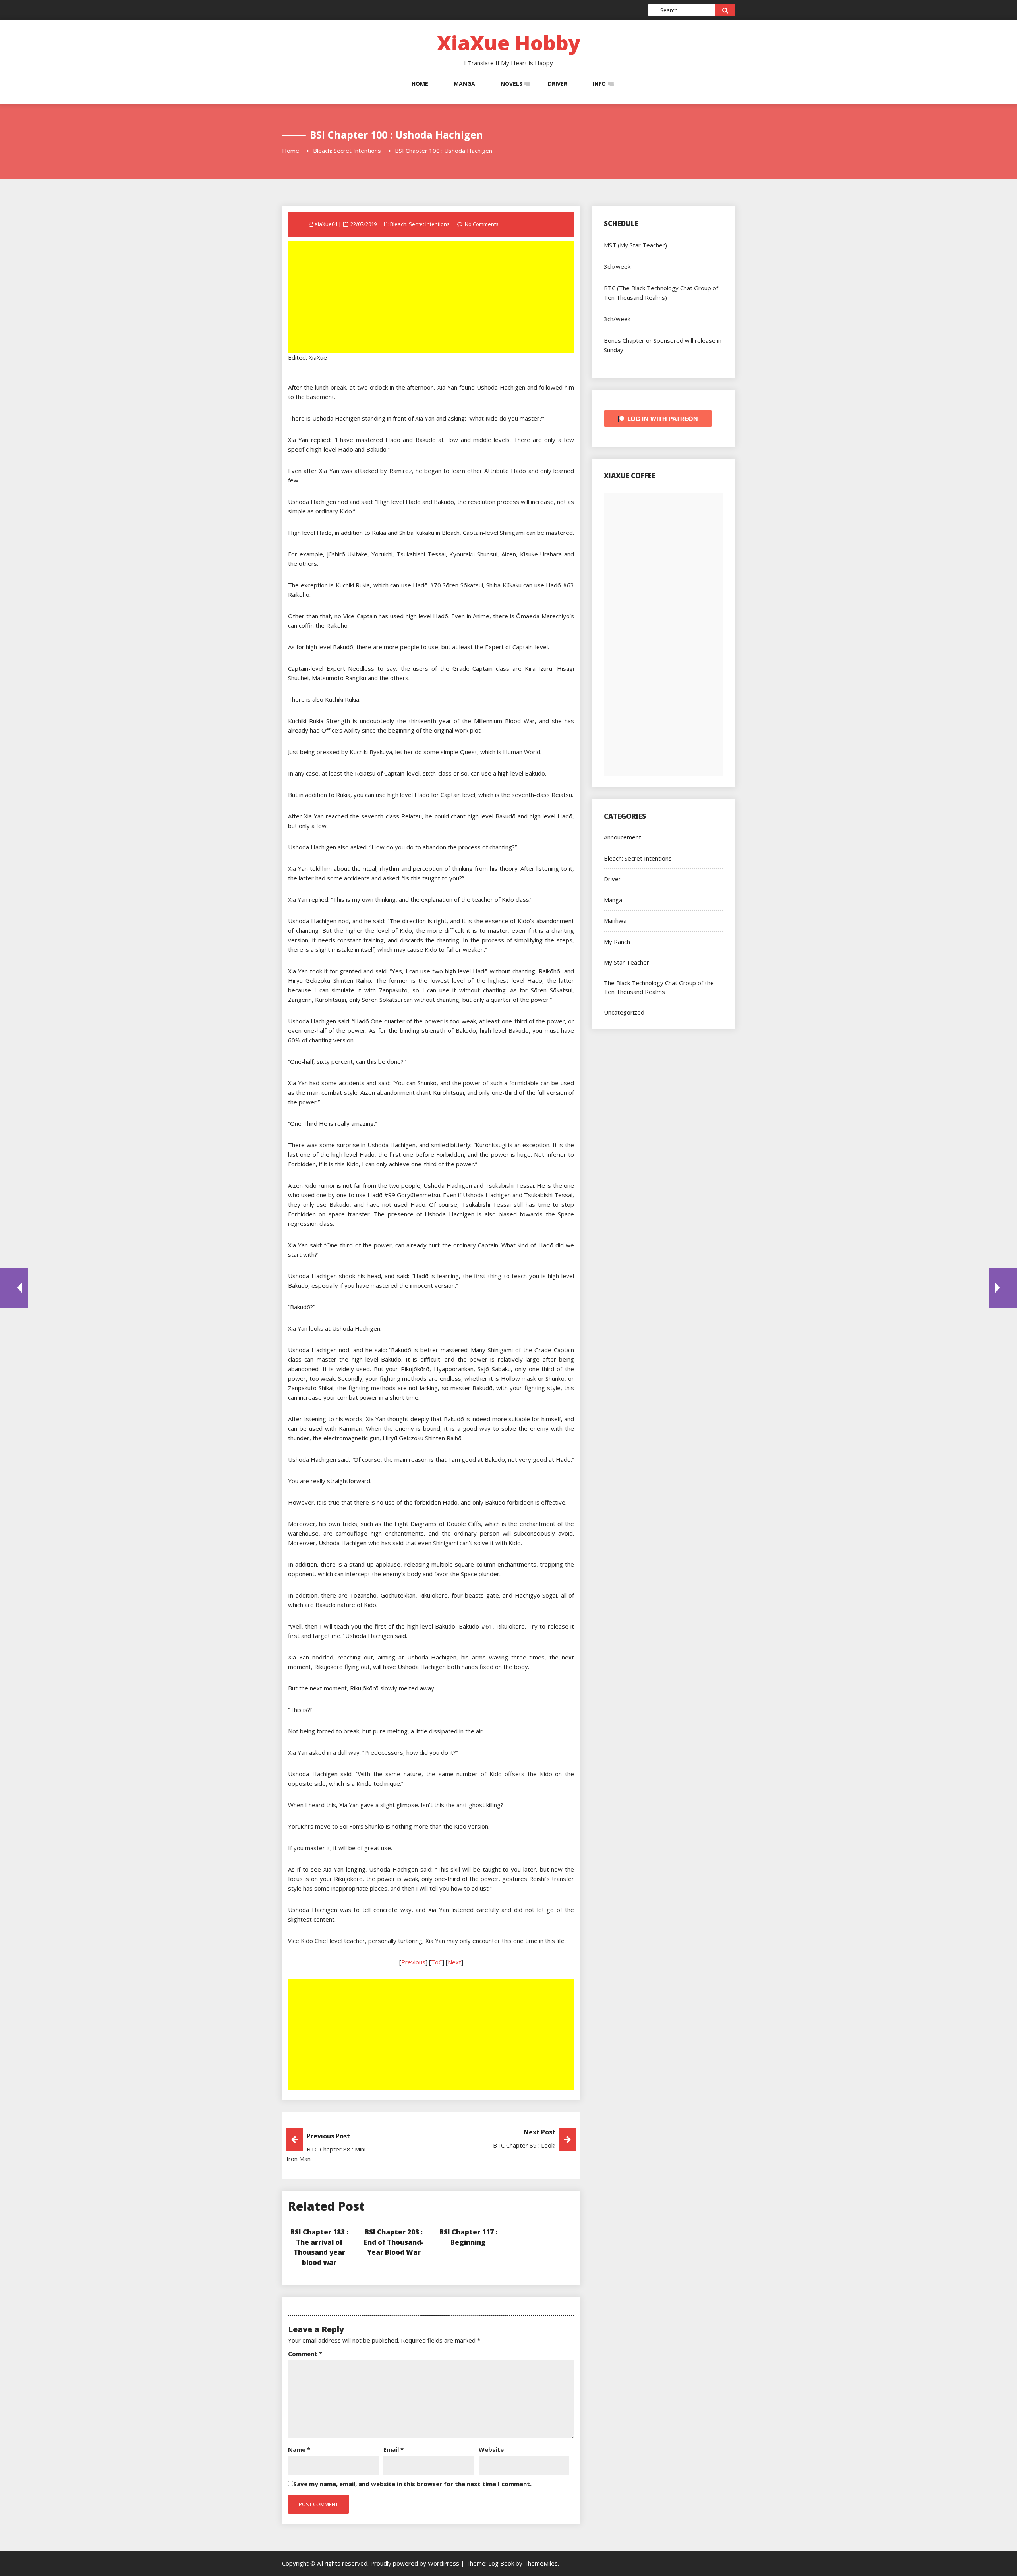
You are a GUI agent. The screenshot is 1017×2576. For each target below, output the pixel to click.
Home (420, 84)
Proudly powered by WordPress (416, 2563)
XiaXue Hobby (509, 43)
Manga (464, 84)
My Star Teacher (626, 962)
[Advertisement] (432, 298)
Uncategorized (624, 1012)
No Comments (482, 224)
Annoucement (623, 837)
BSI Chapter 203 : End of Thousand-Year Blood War (394, 2242)
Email (393, 2449)
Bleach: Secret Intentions (420, 224)
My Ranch (617, 942)
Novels (511, 84)
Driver (558, 84)
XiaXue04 (326, 224)
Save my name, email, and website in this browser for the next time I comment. (412, 2484)
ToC (437, 1962)
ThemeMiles (541, 2563)
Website (491, 2449)
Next (454, 1962)
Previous (413, 1962)
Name (299, 2449)
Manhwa (615, 920)
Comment (305, 2354)
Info (599, 84)
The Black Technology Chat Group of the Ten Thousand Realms (659, 987)
